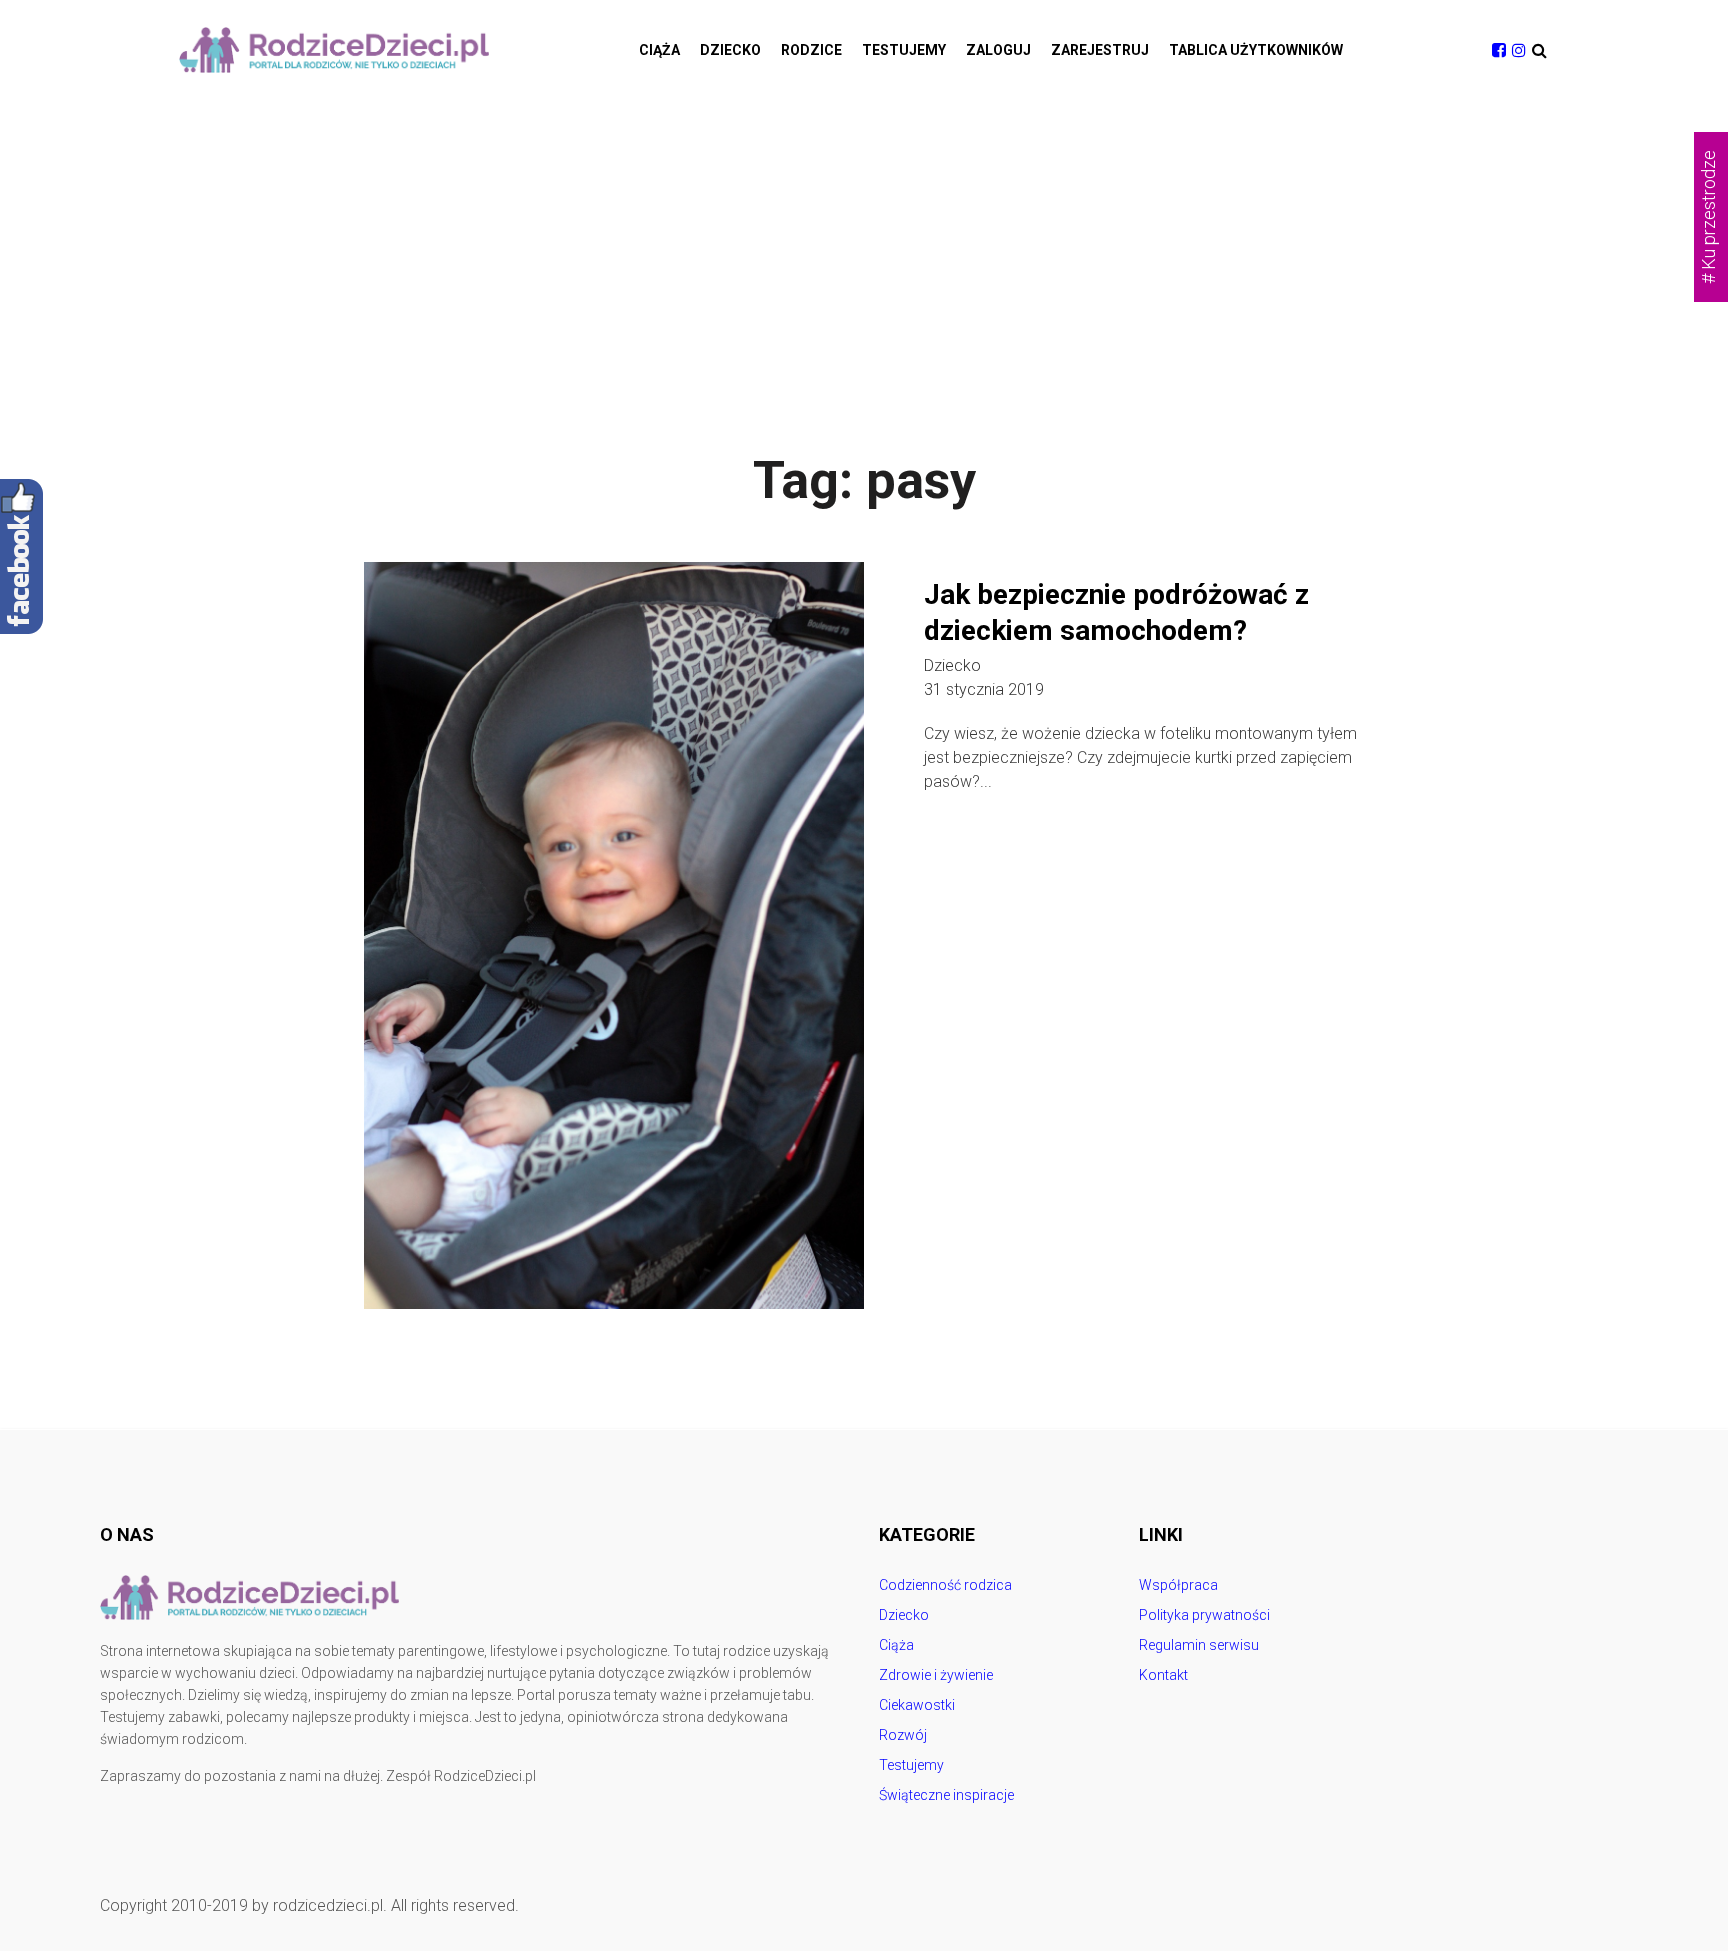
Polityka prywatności (1204, 1615)
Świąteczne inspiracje (946, 1795)
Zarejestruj (1100, 50)
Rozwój (903, 1735)
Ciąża (659, 50)
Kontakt (1163, 1675)
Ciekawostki (917, 1705)
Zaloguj (998, 50)
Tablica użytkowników (1256, 50)
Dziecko (730, 50)
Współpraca (1178, 1585)
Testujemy (904, 50)
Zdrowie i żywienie (936, 1675)
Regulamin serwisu (1199, 1645)
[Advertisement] (864, 250)
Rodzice (811, 50)
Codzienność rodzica (945, 1585)
